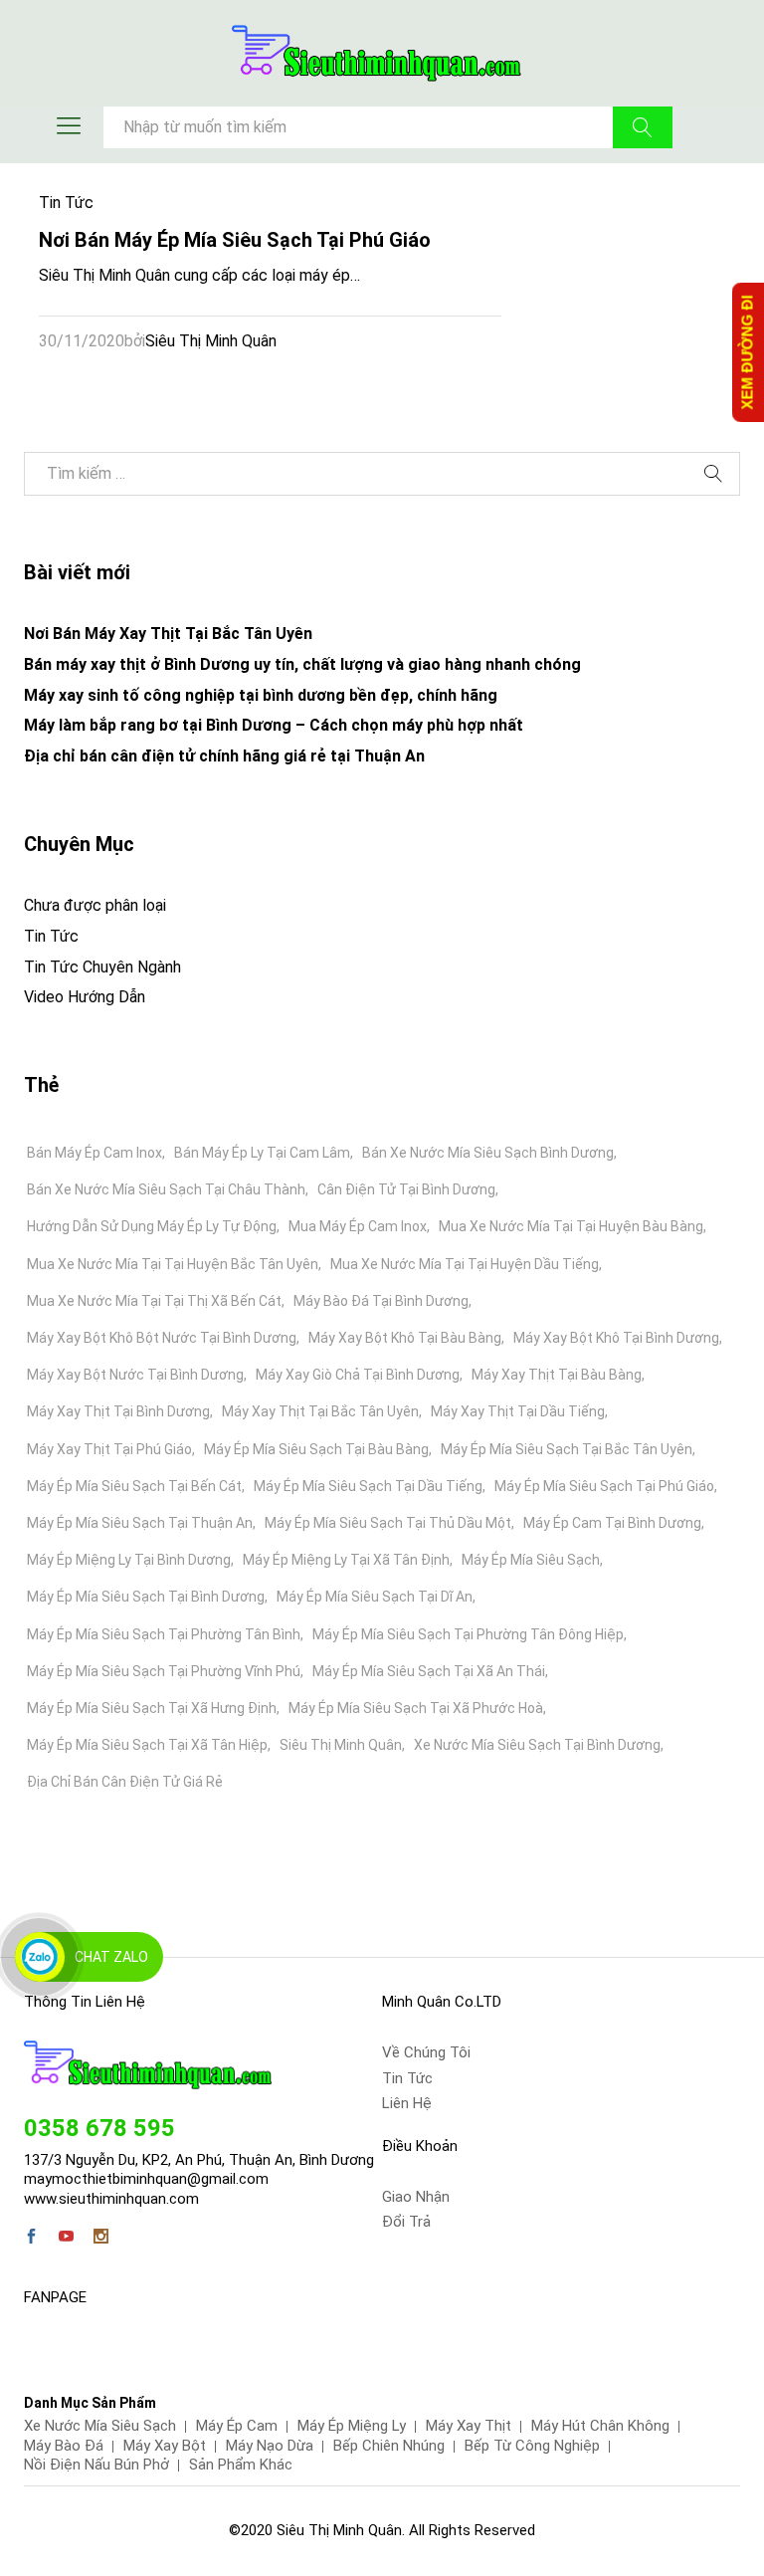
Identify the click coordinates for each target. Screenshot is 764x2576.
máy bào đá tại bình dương (381, 1301)
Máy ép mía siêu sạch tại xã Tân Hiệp (147, 1745)
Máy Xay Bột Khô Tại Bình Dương (616, 1338)
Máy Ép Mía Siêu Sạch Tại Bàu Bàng (316, 1449)
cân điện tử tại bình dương (406, 1189)
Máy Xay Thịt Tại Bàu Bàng (557, 1375)
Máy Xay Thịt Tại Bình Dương (118, 1411)
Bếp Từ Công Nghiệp (532, 2446)
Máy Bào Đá (64, 2446)
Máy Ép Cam (237, 2426)
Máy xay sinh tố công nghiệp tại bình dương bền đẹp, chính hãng (261, 695)
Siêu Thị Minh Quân (211, 341)
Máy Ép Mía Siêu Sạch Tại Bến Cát (134, 1486)
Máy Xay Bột (165, 2446)
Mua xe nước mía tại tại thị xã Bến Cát (154, 1301)
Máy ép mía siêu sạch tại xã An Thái (429, 1671)
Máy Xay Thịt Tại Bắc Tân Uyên (320, 1411)
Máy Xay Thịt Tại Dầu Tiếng (518, 1411)
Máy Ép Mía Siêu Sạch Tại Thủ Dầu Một (388, 1523)
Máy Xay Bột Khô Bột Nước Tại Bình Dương (162, 1338)
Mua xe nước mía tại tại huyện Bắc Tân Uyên (173, 1264)
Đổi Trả (406, 2222)
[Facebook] (31, 2239)
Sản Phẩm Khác (241, 2465)
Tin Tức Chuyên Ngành (102, 967)
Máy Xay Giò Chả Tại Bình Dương (358, 1375)
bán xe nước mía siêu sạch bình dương (488, 1153)
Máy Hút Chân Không (600, 2426)
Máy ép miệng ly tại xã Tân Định (346, 1560)
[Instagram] (101, 2239)
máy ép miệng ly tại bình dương (129, 1560)
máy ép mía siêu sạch (531, 1560)
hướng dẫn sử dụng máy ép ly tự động (152, 1226)
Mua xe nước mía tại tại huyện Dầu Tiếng (465, 1264)
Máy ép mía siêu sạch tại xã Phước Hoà (416, 1708)
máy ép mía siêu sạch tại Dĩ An (375, 1597)
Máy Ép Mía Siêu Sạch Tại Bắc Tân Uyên (567, 1449)
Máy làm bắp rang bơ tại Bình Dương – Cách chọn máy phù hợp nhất (274, 725)
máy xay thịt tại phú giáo (109, 1449)
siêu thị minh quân (341, 1745)
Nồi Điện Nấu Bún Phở (96, 2465)
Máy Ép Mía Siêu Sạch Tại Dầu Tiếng (368, 1486)
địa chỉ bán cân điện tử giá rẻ (125, 1782)
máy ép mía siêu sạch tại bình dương (146, 1597)
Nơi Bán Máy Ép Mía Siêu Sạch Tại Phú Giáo (235, 240)
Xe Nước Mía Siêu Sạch (100, 2426)
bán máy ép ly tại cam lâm (262, 1153)
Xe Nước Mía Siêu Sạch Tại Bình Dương (537, 1745)
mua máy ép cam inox (358, 1226)
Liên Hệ (407, 2103)
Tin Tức (66, 203)
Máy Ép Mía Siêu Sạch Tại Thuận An (140, 1523)
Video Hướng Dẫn (85, 997)
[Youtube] (66, 2239)
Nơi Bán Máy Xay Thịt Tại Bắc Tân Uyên (168, 634)
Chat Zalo (111, 1957)
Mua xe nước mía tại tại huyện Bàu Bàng (571, 1226)
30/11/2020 (82, 341)
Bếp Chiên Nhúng (389, 2446)
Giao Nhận (416, 2197)
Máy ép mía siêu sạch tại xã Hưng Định (152, 1708)
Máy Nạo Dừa (270, 2446)
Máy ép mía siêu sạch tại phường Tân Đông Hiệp (468, 1634)
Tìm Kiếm (643, 127)
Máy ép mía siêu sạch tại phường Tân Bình (164, 1634)
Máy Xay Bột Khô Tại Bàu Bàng (405, 1338)
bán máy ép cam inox (95, 1153)
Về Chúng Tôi (426, 2052)
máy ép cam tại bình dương (612, 1523)
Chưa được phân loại (95, 905)
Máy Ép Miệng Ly (352, 2426)
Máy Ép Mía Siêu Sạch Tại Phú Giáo (604, 1486)
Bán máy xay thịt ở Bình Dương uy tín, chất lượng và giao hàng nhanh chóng (302, 664)
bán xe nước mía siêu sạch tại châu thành (166, 1189)
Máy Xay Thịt (469, 2426)
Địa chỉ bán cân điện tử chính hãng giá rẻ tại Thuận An (224, 756)
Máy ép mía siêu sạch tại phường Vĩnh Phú (164, 1671)
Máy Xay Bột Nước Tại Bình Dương (135, 1375)
